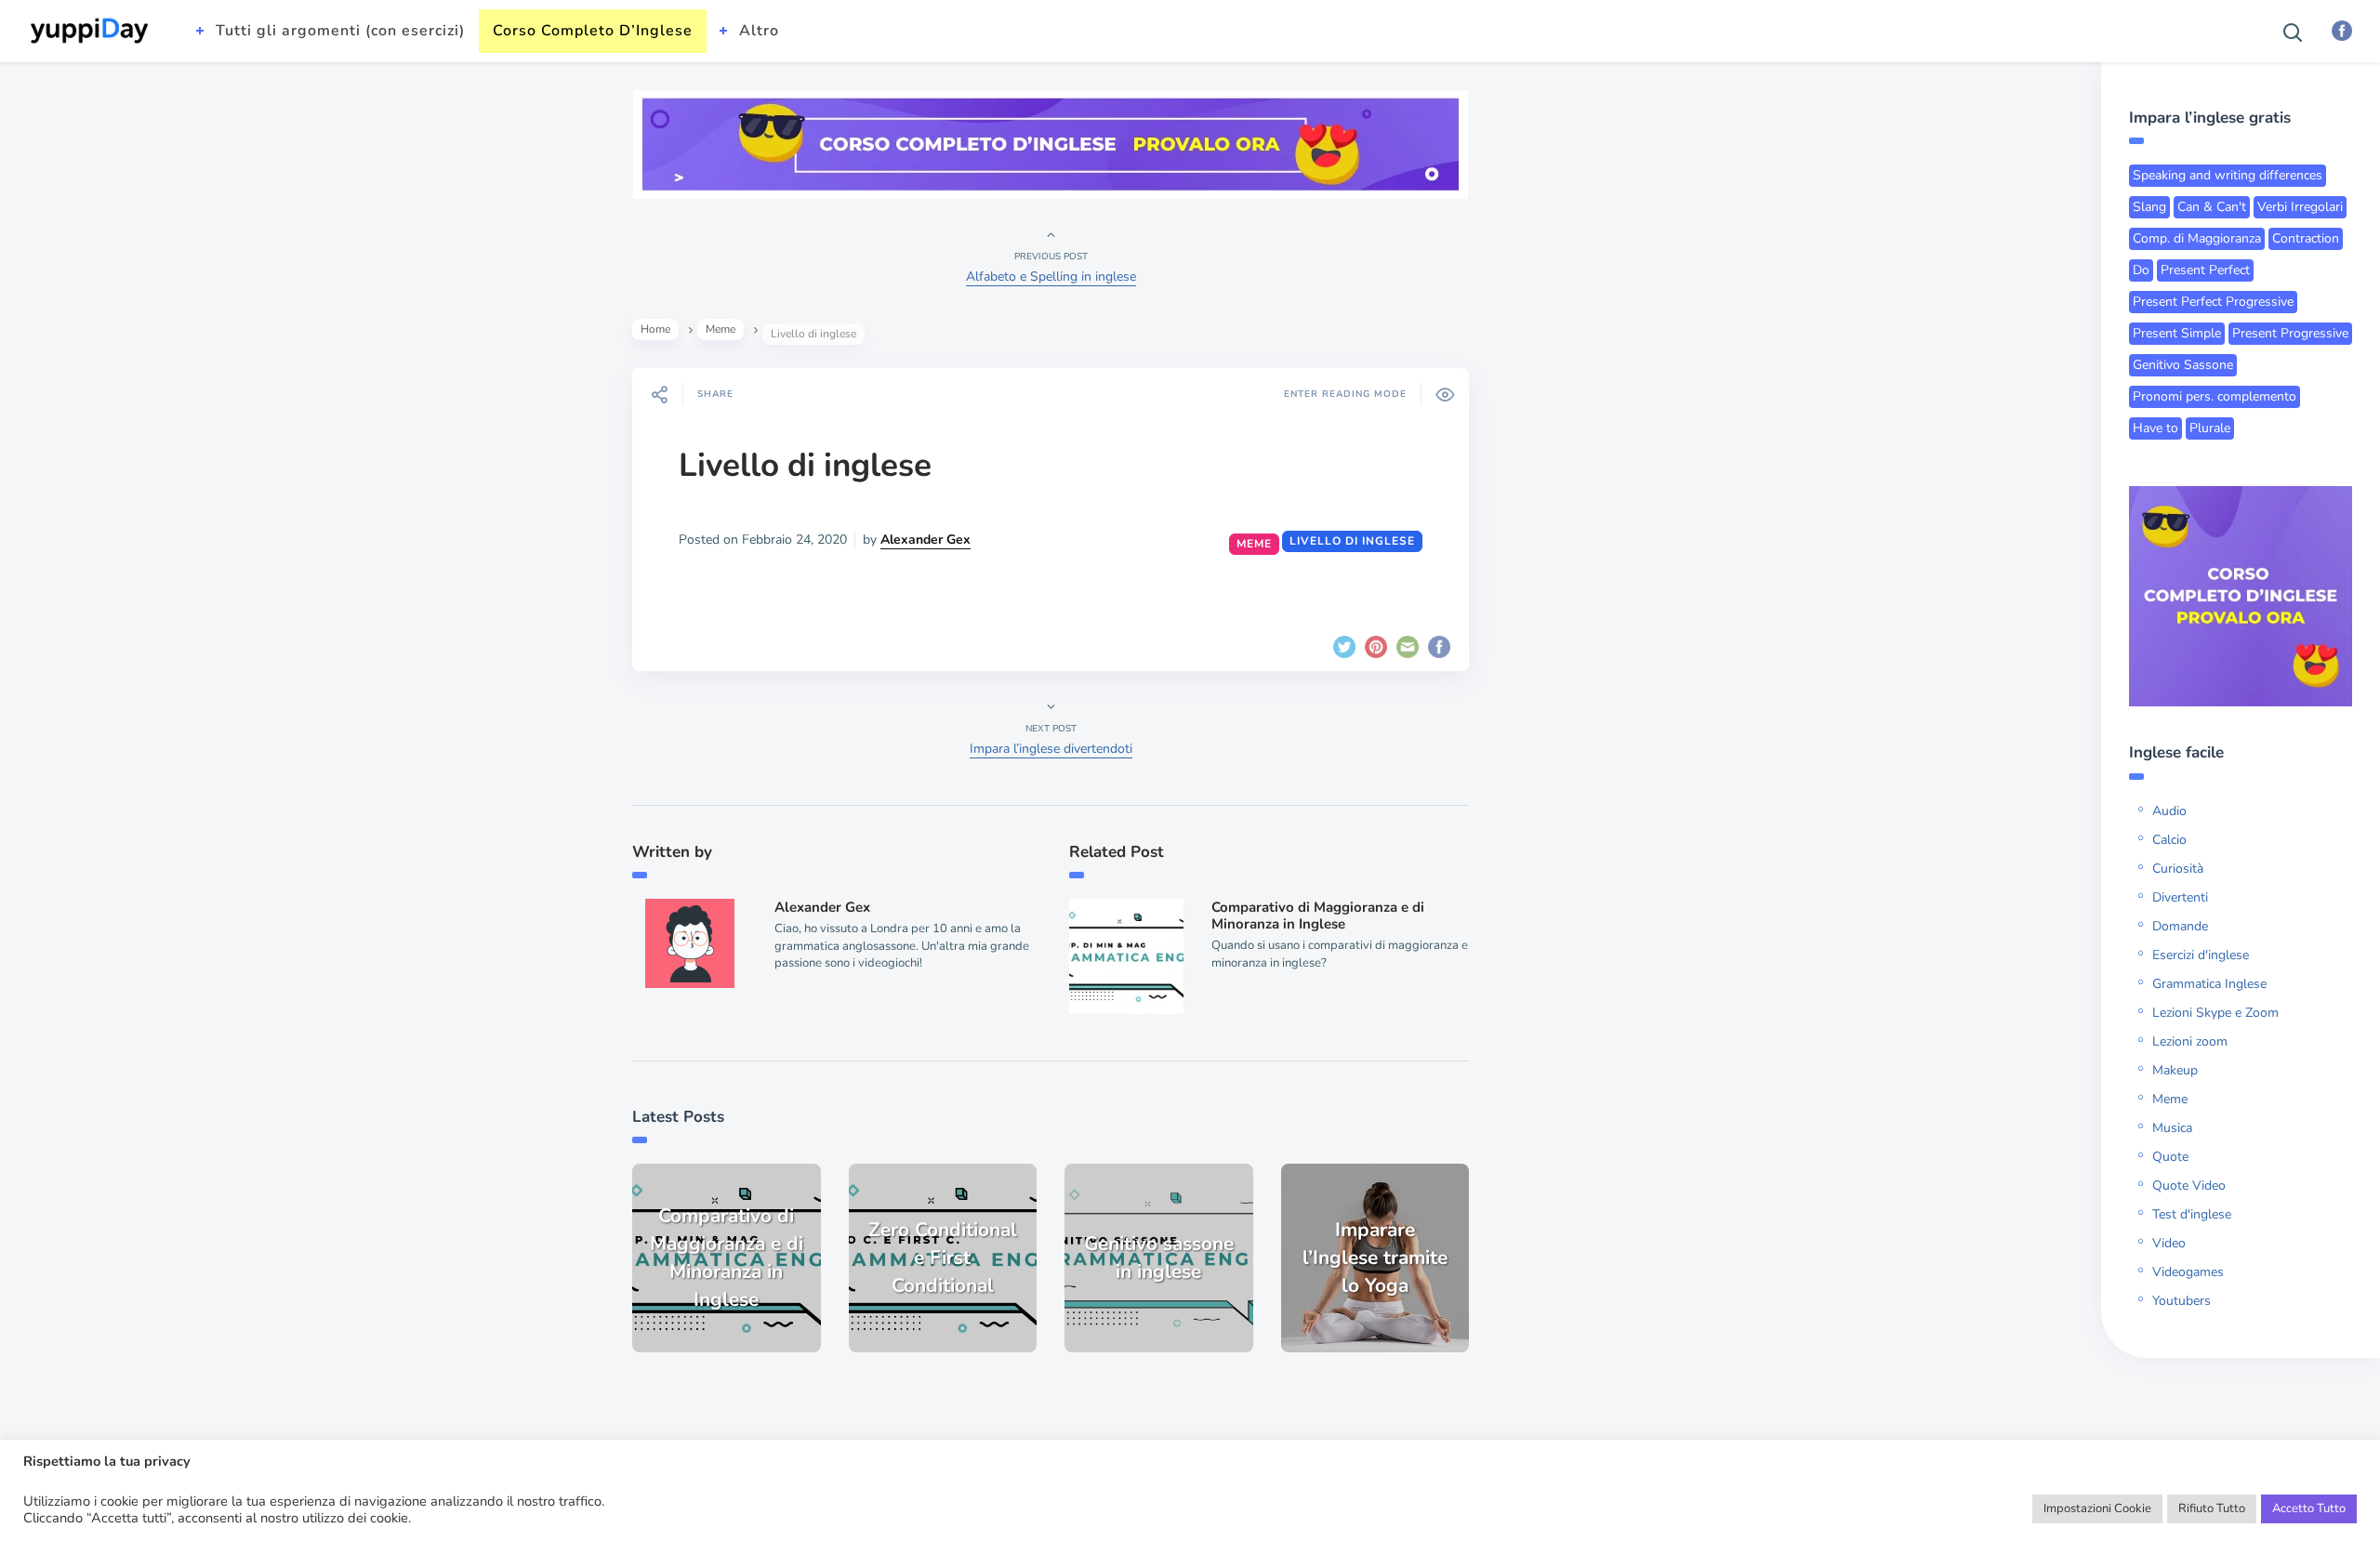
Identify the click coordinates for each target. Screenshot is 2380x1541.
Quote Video (2189, 1185)
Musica (2172, 1128)
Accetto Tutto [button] (2309, 1508)
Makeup (2175, 1070)
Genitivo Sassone (2183, 365)
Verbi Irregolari (2300, 207)
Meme (721, 329)
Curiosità (2178, 869)
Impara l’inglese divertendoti (1051, 749)
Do (2141, 270)
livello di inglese (1352, 541)
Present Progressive (2290, 333)
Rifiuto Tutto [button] (2212, 1508)
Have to (2155, 428)
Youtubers (2182, 1301)
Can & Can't (2212, 207)
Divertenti (2180, 897)
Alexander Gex (926, 540)
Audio (2169, 811)
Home (655, 329)
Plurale (2210, 428)
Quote (2170, 1157)
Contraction (2306, 238)
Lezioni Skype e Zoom (2215, 1013)
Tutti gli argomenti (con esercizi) (340, 31)
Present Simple (2177, 333)
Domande (2180, 926)
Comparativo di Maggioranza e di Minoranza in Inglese (1318, 915)
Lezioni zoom (2190, 1041)
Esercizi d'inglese (2201, 955)
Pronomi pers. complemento (2215, 396)
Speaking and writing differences (2228, 175)
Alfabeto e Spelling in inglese (1051, 277)
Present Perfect (2205, 270)
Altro (759, 31)
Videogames (2188, 1272)
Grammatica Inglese (2209, 984)
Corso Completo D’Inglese (593, 31)
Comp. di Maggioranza (2197, 238)
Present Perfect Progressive (2213, 302)
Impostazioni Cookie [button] (2097, 1508)
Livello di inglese (805, 465)
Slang (2149, 207)
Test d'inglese (2192, 1214)
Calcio (2169, 840)
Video (2169, 1243)
